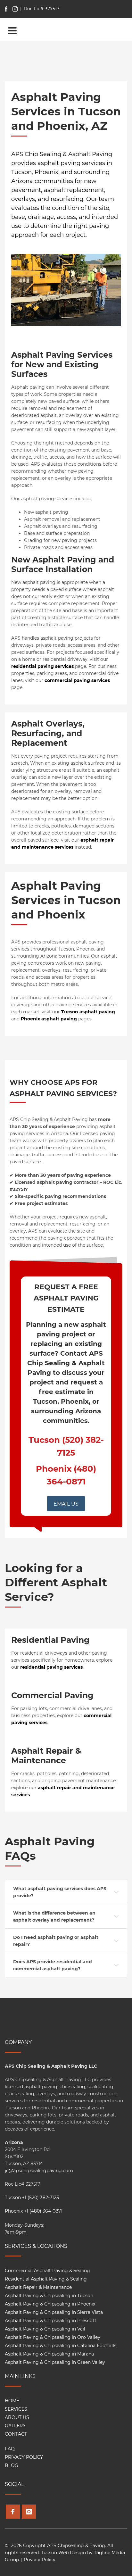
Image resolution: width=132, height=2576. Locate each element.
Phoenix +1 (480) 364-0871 (34, 2211)
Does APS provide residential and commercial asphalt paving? (53, 1965)
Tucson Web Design (63, 2553)
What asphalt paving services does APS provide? (60, 1892)
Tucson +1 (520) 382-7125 (32, 2198)
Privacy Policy (40, 2560)
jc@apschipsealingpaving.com (39, 2171)
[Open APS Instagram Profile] (29, 2512)
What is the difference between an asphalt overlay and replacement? (54, 1916)
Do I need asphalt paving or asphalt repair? (56, 1941)
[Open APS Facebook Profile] (13, 2512)
